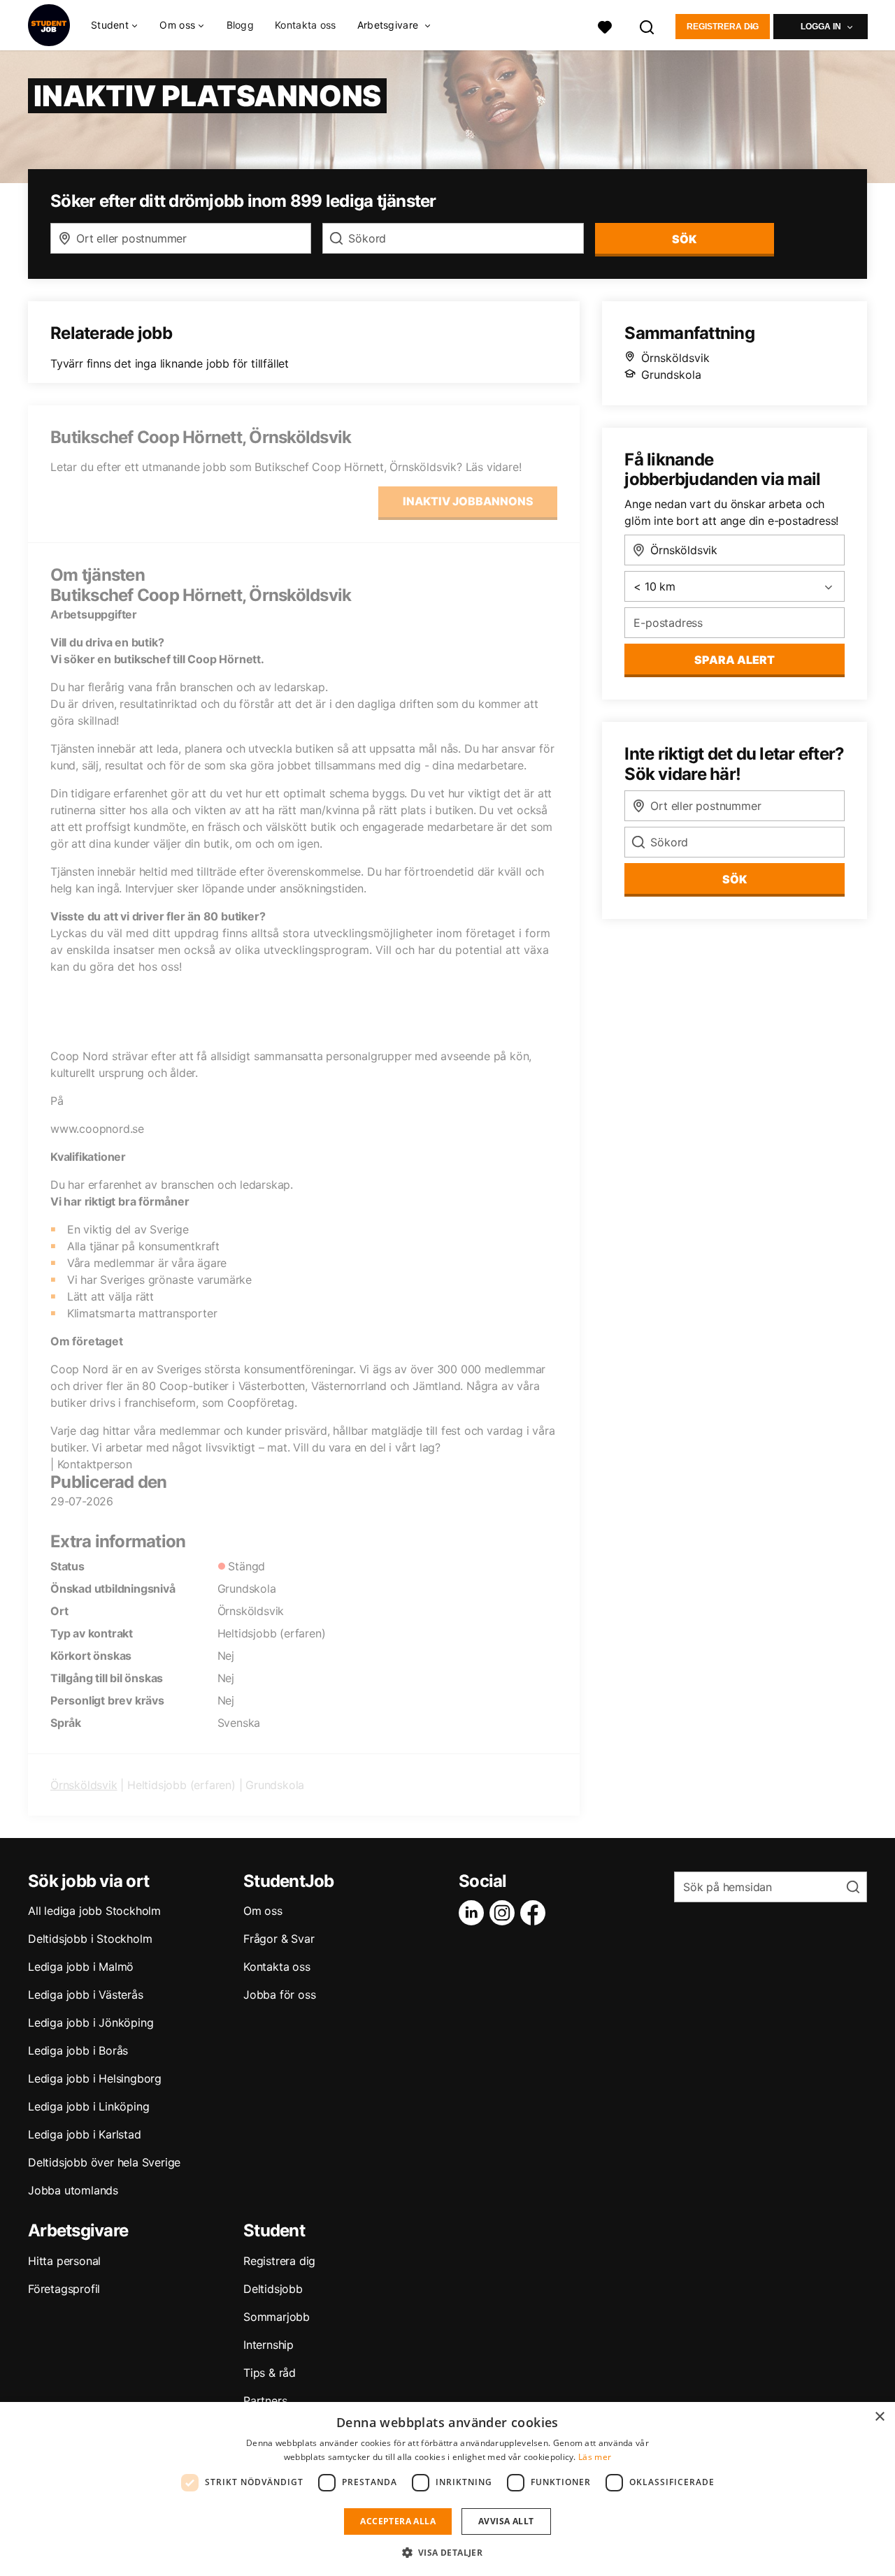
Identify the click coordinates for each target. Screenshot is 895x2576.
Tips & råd (270, 2373)
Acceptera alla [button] (398, 2521)
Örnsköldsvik (84, 1785)
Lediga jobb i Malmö (81, 1967)
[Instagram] (505, 1913)
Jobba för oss (279, 1995)
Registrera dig (723, 27)
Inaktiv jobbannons (468, 501)
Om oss (263, 1911)
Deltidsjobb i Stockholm (90, 1939)
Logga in (821, 27)
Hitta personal (64, 2261)
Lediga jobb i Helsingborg (95, 2078)
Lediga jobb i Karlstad (85, 2134)
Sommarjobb (277, 2317)
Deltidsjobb (273, 2289)
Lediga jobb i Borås (78, 2050)
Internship (268, 2345)
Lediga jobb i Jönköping (91, 2023)
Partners (265, 2401)
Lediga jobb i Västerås (86, 1995)
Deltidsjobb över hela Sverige (104, 2162)
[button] (448, 2552)
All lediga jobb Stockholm (94, 1911)
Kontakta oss (306, 25)
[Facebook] (536, 1913)
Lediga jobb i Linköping (88, 2106)
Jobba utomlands (73, 2190)
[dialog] (447, 2489)
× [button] (879, 2417)
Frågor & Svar (279, 1939)
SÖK (684, 239)
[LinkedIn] (474, 1913)
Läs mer (595, 2457)
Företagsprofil (64, 2289)
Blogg (241, 25)
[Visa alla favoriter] (605, 26)
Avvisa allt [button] (506, 2521)
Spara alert (735, 660)
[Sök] (647, 26)
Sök (735, 879)
